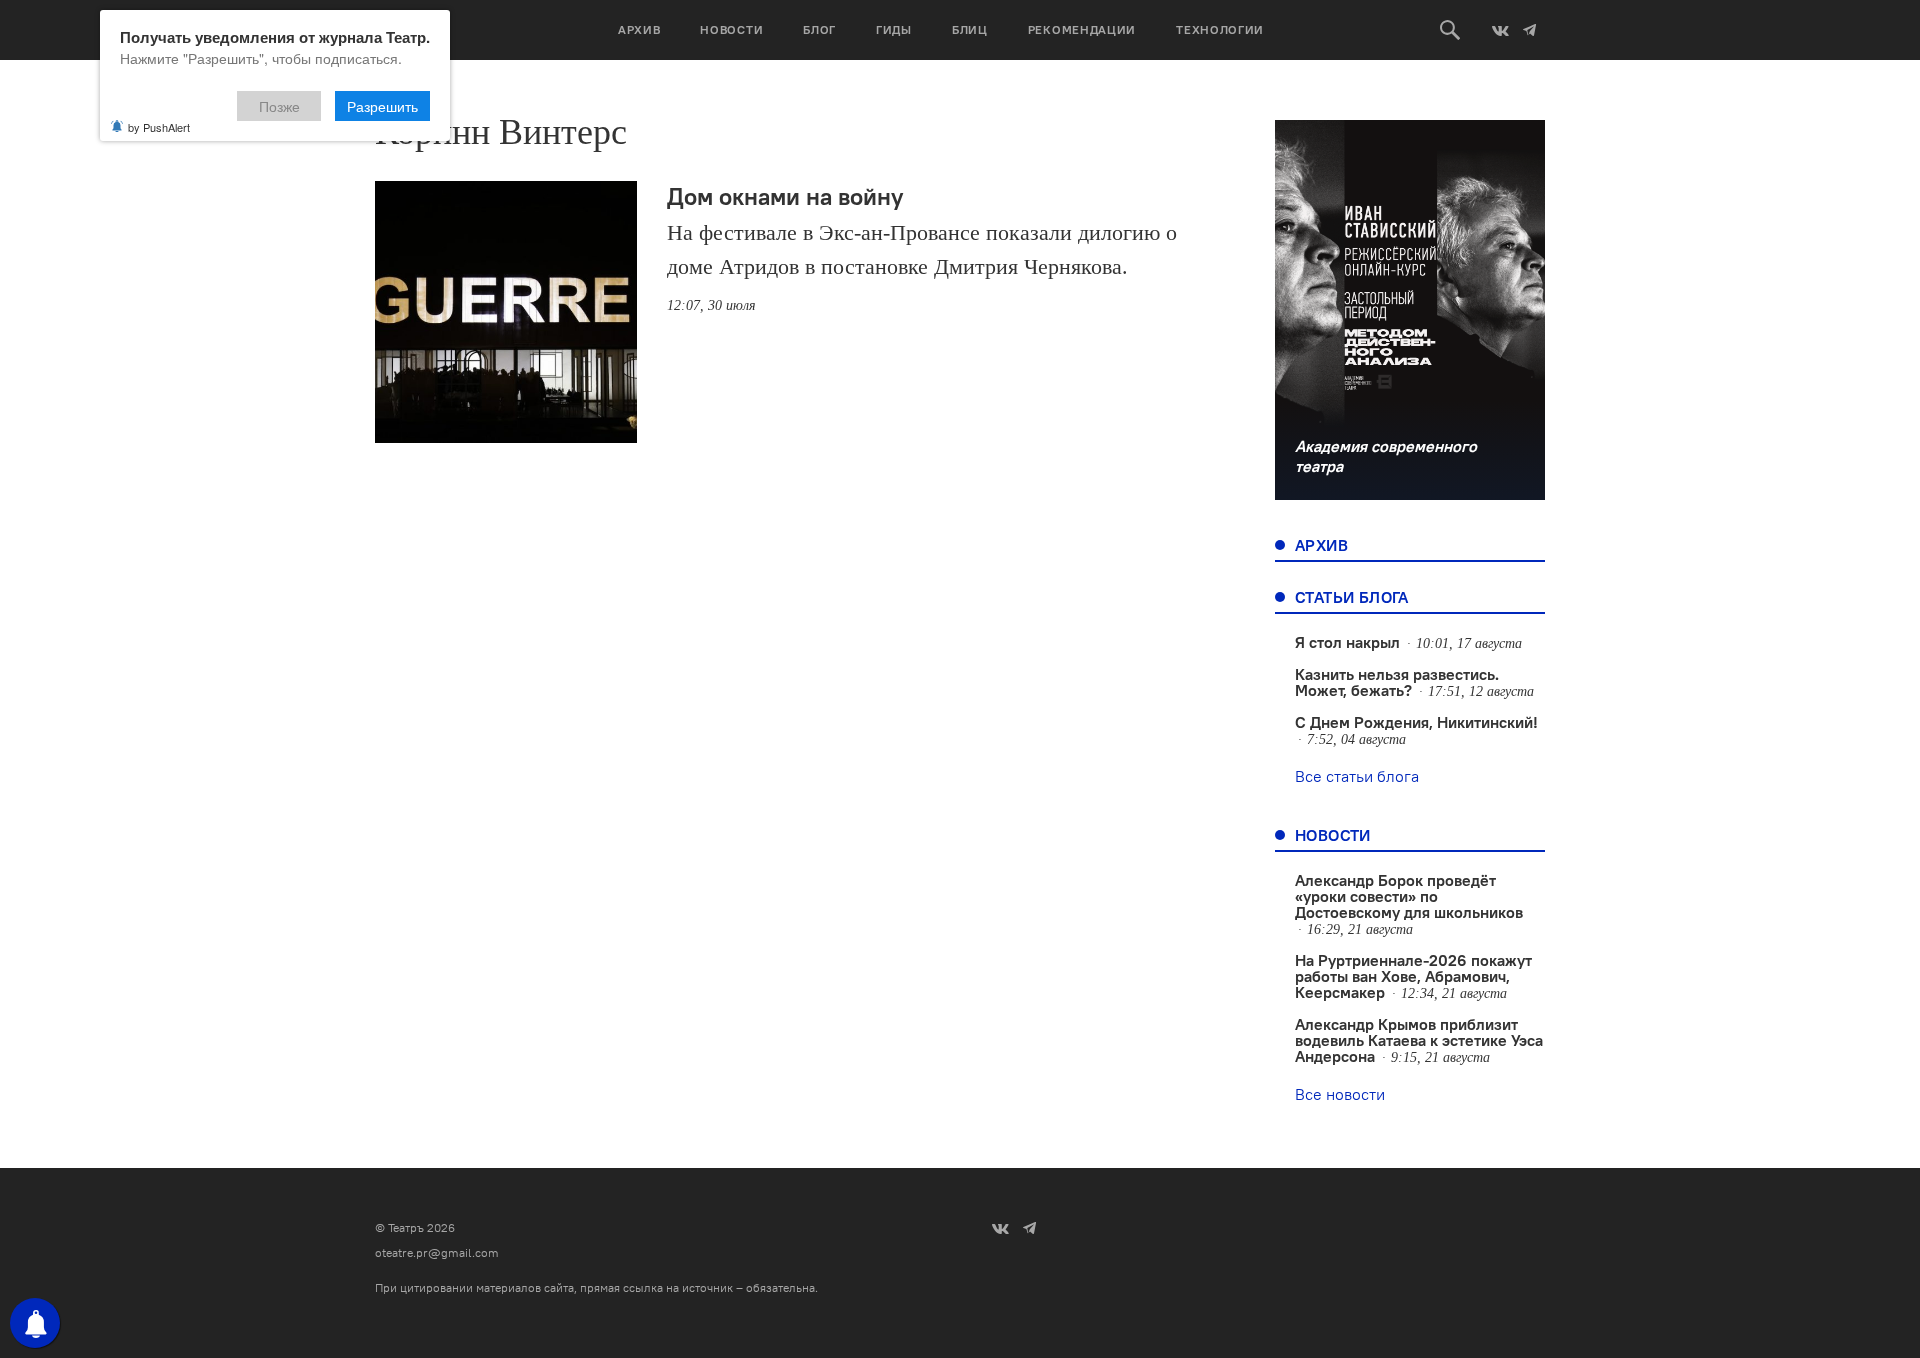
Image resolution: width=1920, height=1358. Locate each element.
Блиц (970, 29)
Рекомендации (1082, 29)
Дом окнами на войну (785, 196)
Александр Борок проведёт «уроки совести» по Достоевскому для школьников (1409, 896)
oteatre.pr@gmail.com (437, 1252)
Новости (731, 29)
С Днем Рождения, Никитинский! (1416, 722)
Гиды (894, 29)
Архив (639, 29)
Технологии (1220, 29)
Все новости (1340, 1094)
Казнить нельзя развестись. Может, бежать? (1397, 682)
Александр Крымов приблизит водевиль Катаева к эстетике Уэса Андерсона (1419, 1040)
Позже (279, 106)
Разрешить (382, 106)
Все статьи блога (1357, 776)
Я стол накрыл (1347, 642)
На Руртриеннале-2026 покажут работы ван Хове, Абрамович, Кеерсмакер (1413, 976)
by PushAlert (159, 127)
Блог (819, 29)
